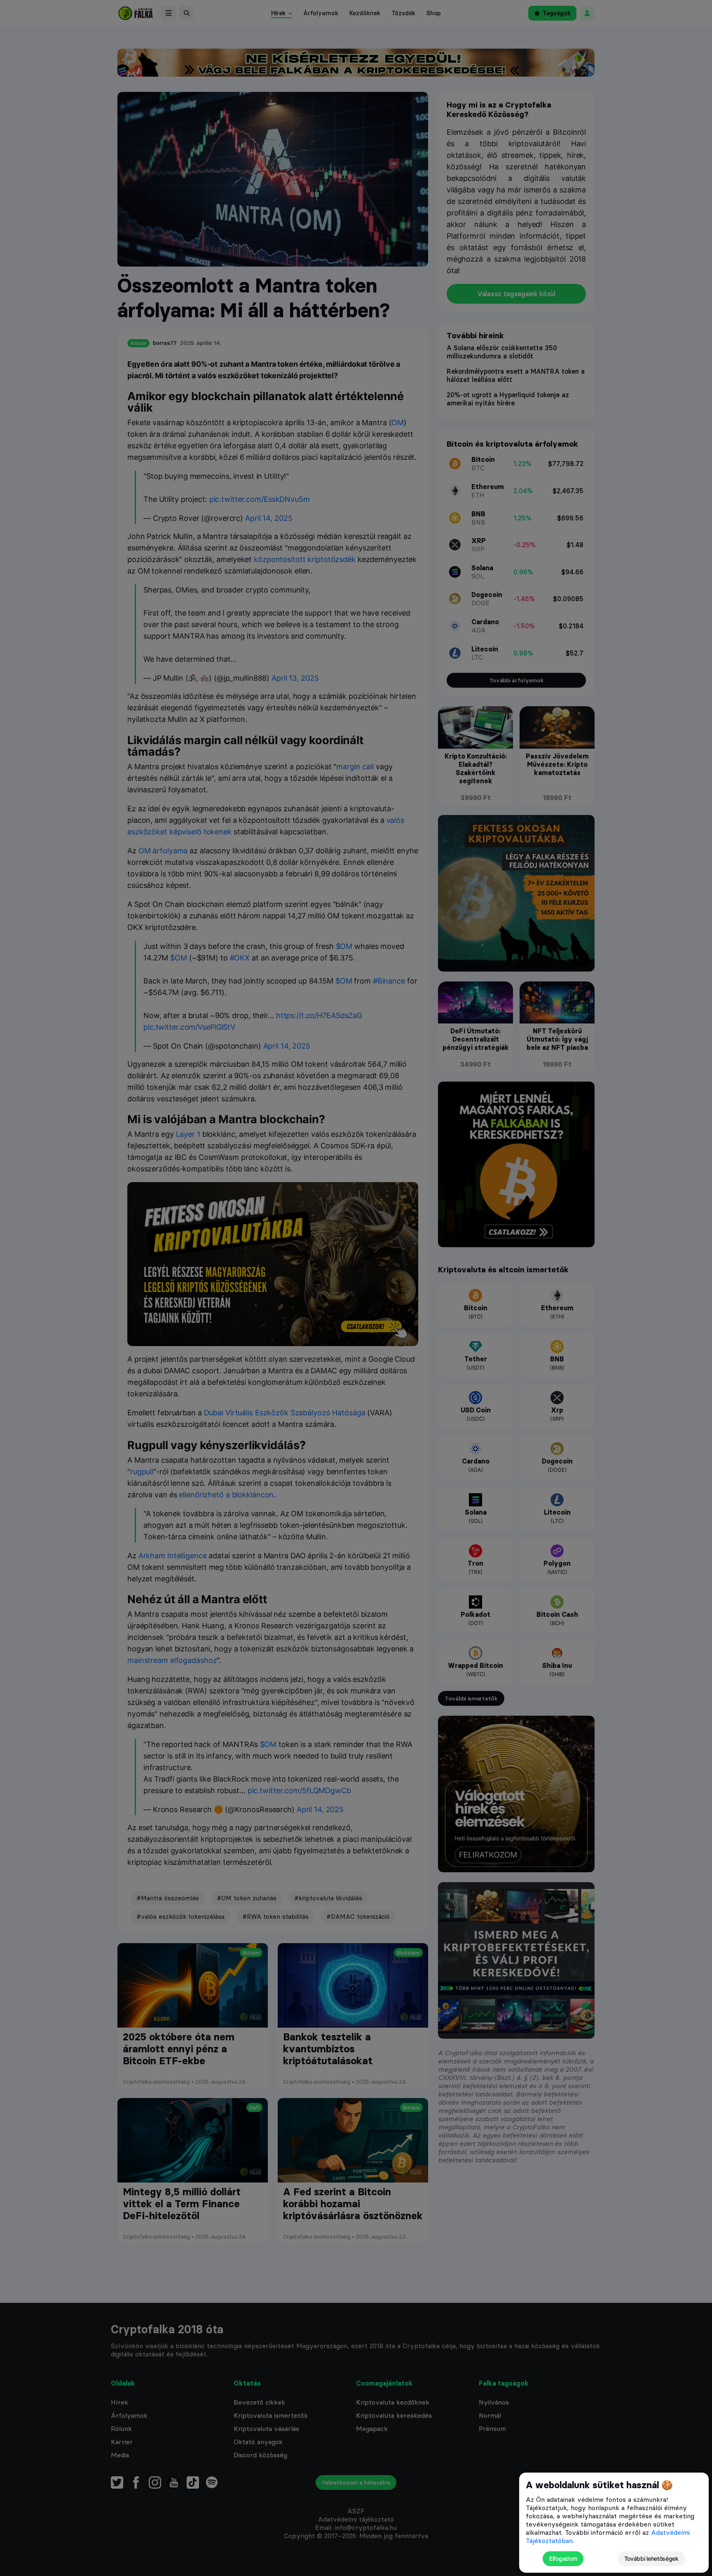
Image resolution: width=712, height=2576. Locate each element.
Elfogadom (563, 2558)
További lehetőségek (651, 2558)
